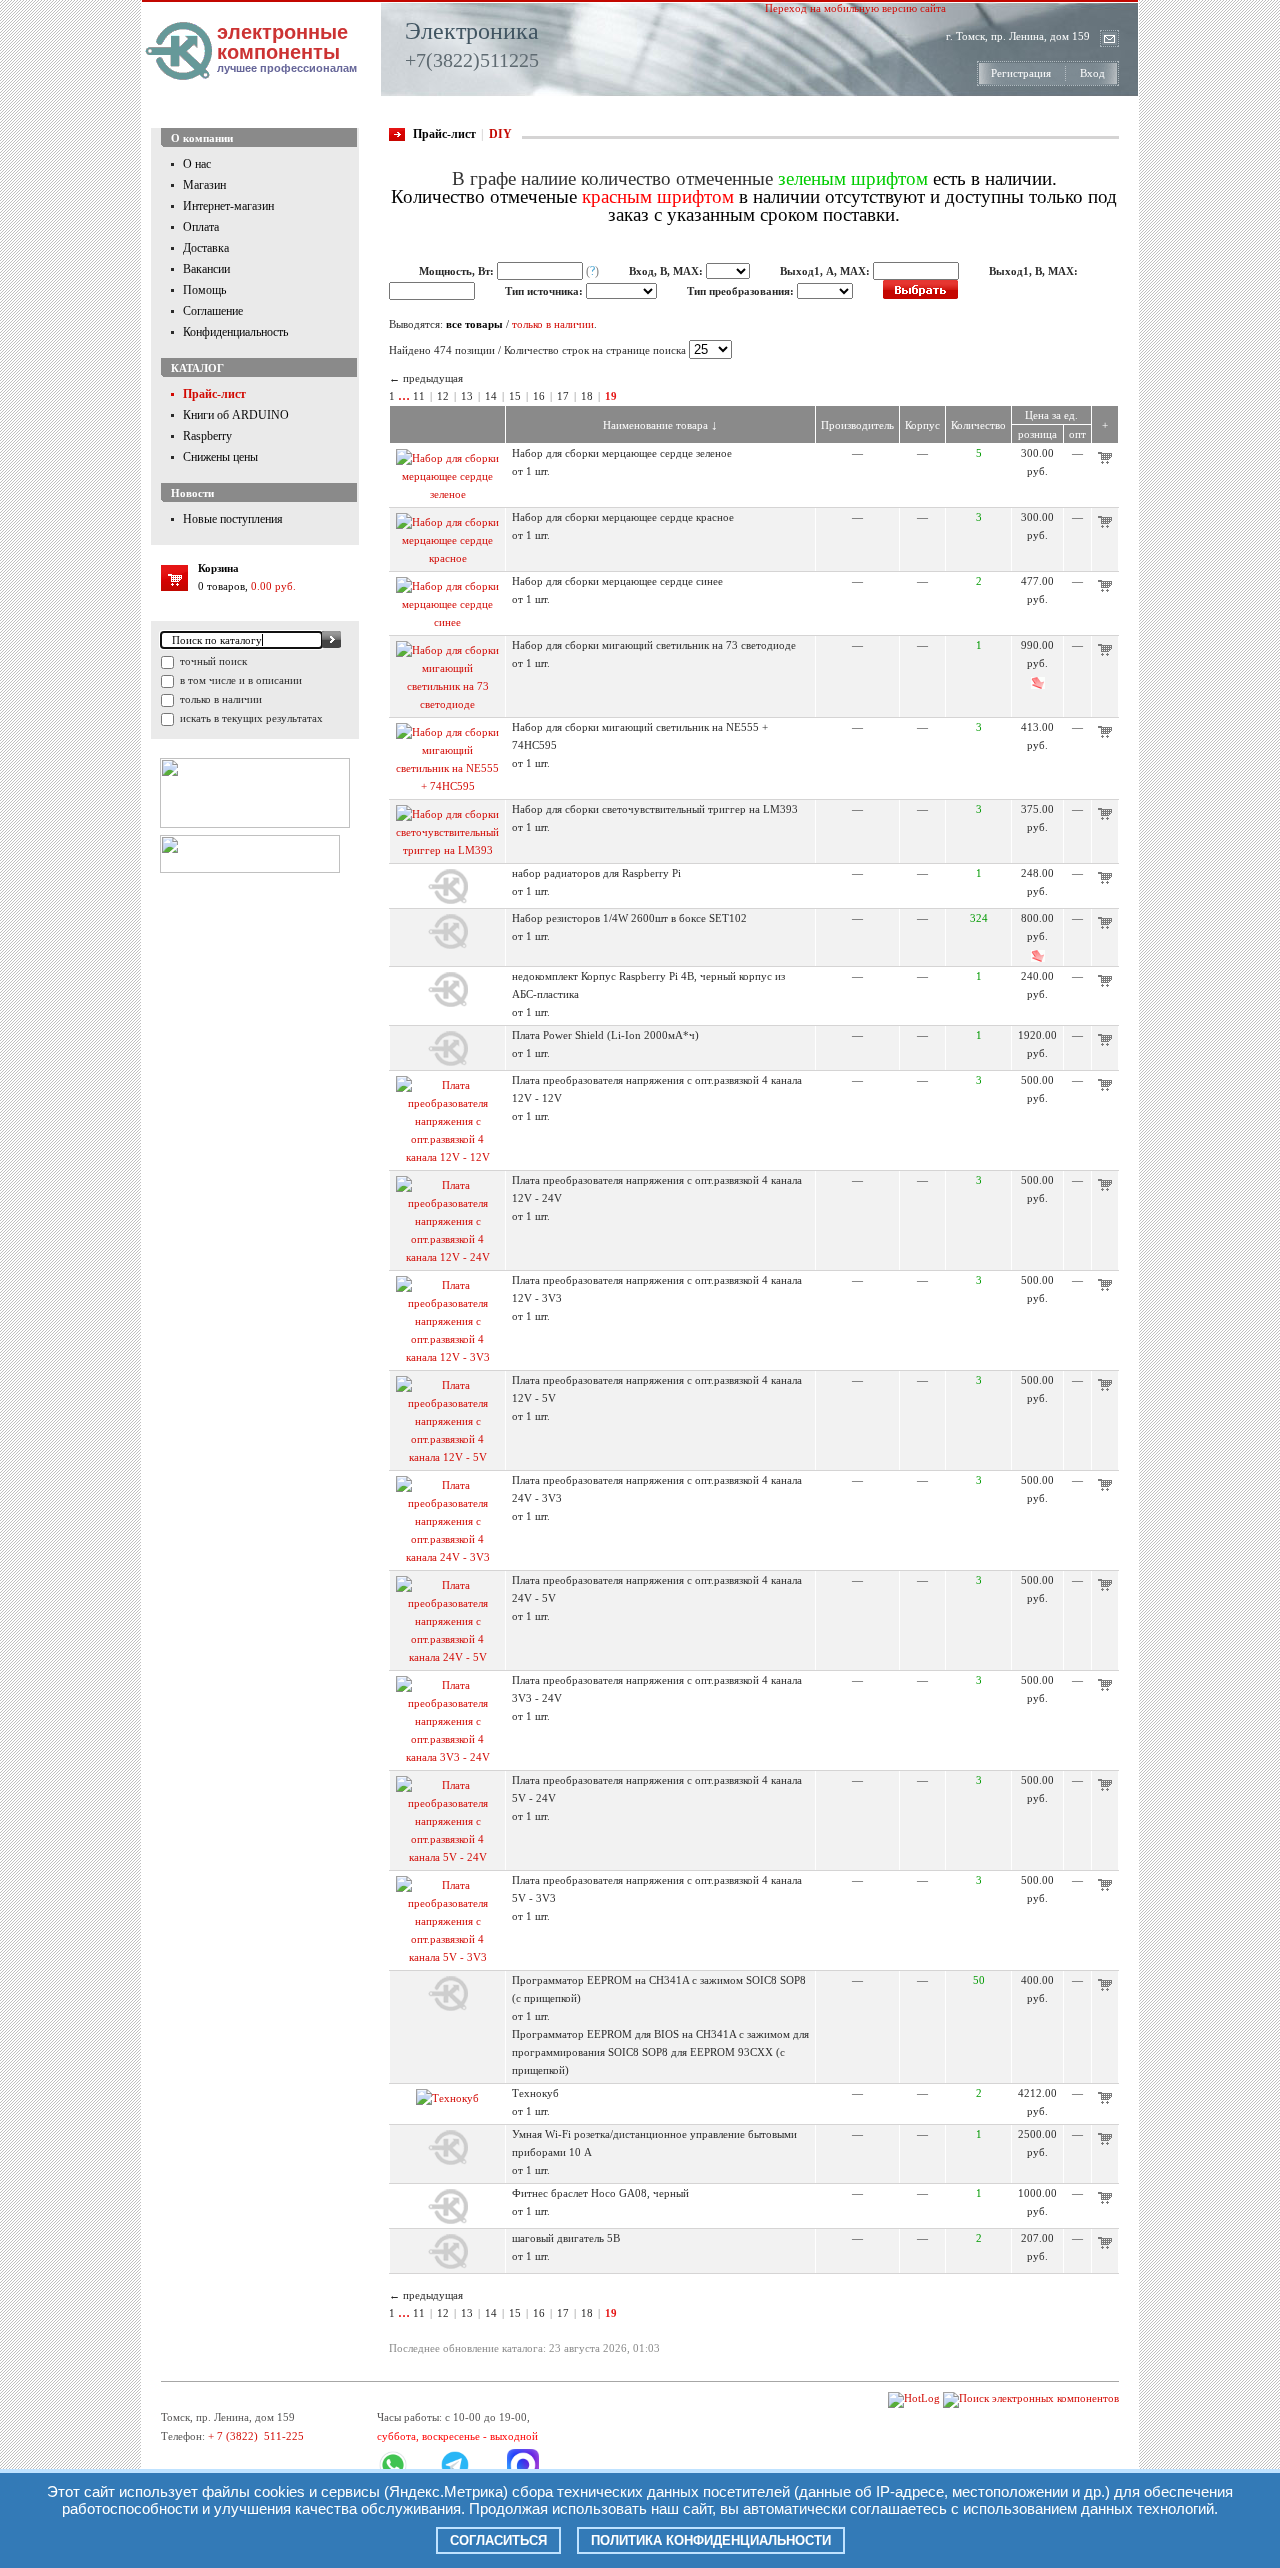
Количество (978, 425)
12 (443, 396)
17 (563, 396)
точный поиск (212, 661)
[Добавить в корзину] (1105, 460)
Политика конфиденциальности (711, 2540)
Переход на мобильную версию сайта (855, 8)
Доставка (206, 248)
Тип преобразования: (742, 291)
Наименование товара (660, 425)
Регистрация (1021, 73)
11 (419, 396)
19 (611, 396)
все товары (474, 324)
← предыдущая (426, 378)
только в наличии (219, 699)
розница (1037, 434)
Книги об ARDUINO (236, 415)
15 (515, 396)
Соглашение (213, 311)
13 (467, 396)
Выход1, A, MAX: (826, 271)
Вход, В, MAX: (667, 271)
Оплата (201, 227)
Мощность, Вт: (458, 271)
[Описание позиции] (447, 494)
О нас (197, 164)
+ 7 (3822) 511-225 (256, 2436)
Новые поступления (233, 519)
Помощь (204, 290)
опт (1077, 434)
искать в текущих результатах (250, 718)
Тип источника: (545, 291)
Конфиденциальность (235, 332)
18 (587, 396)
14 (491, 396)
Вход (1092, 73)
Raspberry (207, 436)
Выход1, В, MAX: (1033, 271)
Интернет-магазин (228, 206)
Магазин (204, 185)
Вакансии (206, 269)
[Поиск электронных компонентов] (1031, 2398)
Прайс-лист (214, 394)
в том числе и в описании (239, 680)
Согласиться (498, 2540)
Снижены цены (220, 457)
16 (539, 396)
